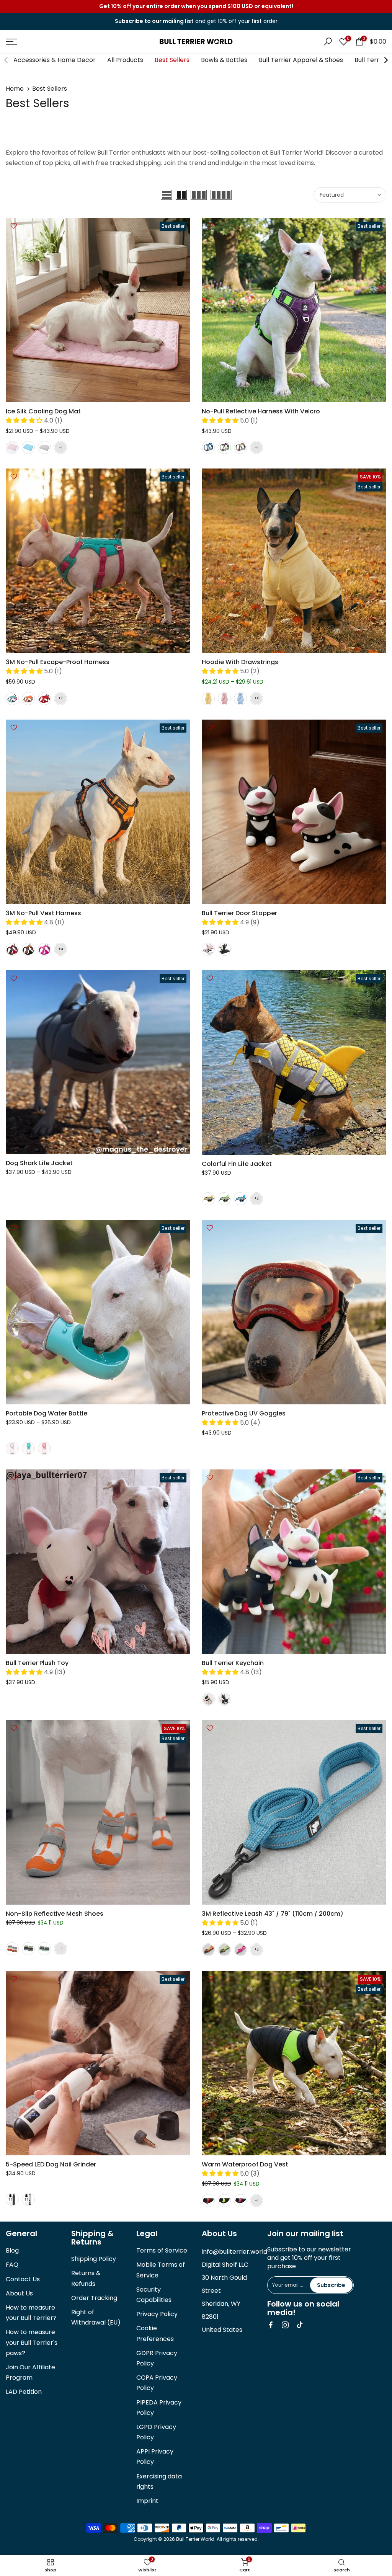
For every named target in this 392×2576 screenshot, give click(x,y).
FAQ (12, 2265)
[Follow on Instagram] (285, 2325)
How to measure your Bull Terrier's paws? (32, 2342)
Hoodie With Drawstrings (240, 662)
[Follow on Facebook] (271, 2325)
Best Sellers (172, 60)
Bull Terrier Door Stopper (239, 913)
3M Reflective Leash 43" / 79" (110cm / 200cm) (273, 1914)
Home (15, 89)
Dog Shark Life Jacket (39, 1163)
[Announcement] (196, 7)
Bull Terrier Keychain (233, 1663)
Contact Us (23, 2279)
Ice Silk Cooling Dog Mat (43, 411)
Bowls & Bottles (224, 60)
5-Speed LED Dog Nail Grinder (51, 2164)
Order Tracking (94, 2298)
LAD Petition (24, 2392)
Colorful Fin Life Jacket (237, 1164)
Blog (12, 2250)
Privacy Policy (157, 2314)
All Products (125, 60)
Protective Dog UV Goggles (244, 1413)
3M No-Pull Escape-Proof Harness (58, 662)
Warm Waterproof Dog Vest (245, 2164)
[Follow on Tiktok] (300, 2325)
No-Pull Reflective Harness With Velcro (261, 411)
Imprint (147, 2501)
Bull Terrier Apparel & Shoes (301, 60)
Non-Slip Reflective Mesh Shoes (55, 1914)
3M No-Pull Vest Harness (43, 913)
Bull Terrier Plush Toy (37, 1663)
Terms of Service (162, 2250)
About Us (19, 2293)
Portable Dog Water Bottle (47, 1413)
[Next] (385, 60)
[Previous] (7, 60)
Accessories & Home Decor (55, 60)
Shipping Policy (94, 2259)
